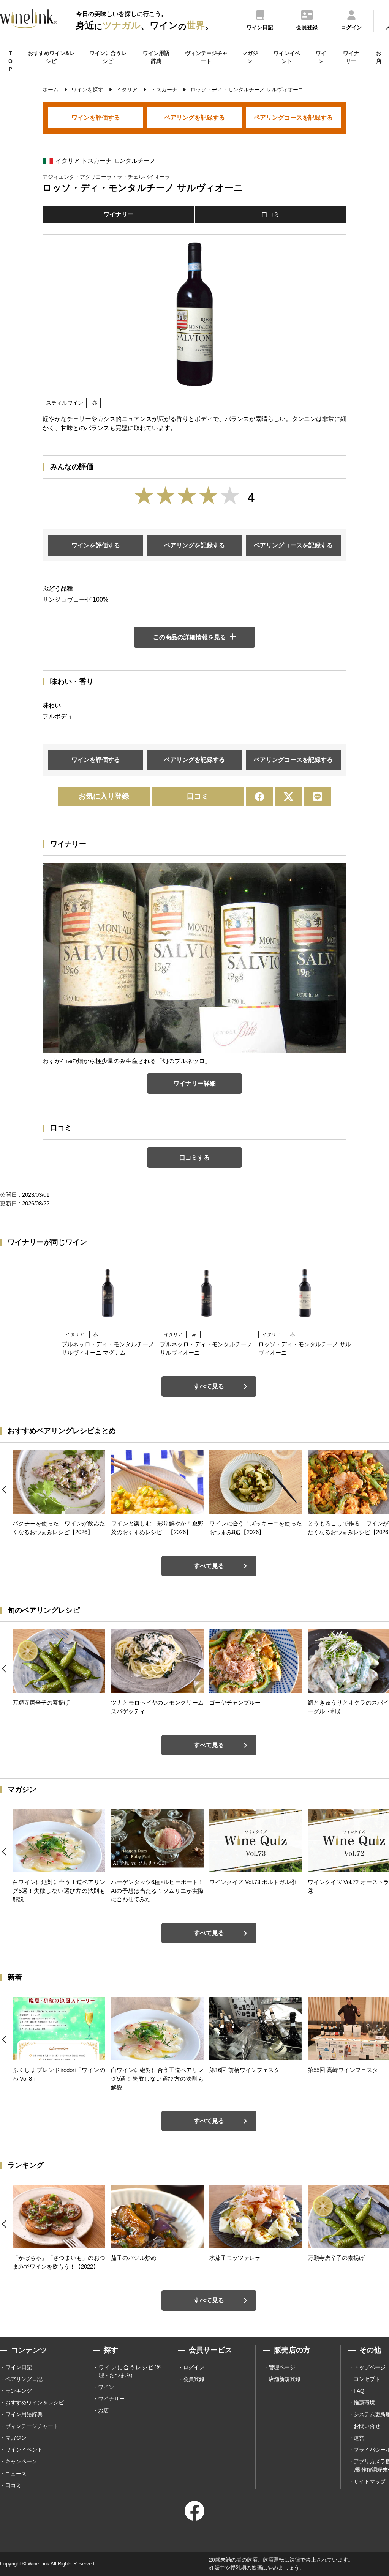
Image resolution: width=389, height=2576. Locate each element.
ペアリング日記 (24, 2379)
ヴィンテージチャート (206, 57)
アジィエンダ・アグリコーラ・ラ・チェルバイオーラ (106, 177)
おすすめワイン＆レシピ (35, 2403)
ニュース (16, 2474)
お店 (379, 57)
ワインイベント (287, 57)
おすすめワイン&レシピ (51, 57)
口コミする (194, 1157)
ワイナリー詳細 (194, 1083)
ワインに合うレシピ (108, 57)
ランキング (19, 2391)
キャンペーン (21, 2461)
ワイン (321, 57)
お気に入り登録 (104, 796)
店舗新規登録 (285, 2379)
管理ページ (282, 2367)
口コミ (270, 214)
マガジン (250, 57)
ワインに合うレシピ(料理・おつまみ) (130, 2371)
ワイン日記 (19, 2367)
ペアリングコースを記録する (293, 117)
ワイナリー (351, 57)
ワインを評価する (96, 117)
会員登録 (194, 2379)
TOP (10, 61)
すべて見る (209, 1386)
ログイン (194, 2367)
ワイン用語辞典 (156, 57)
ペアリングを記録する (194, 117)
